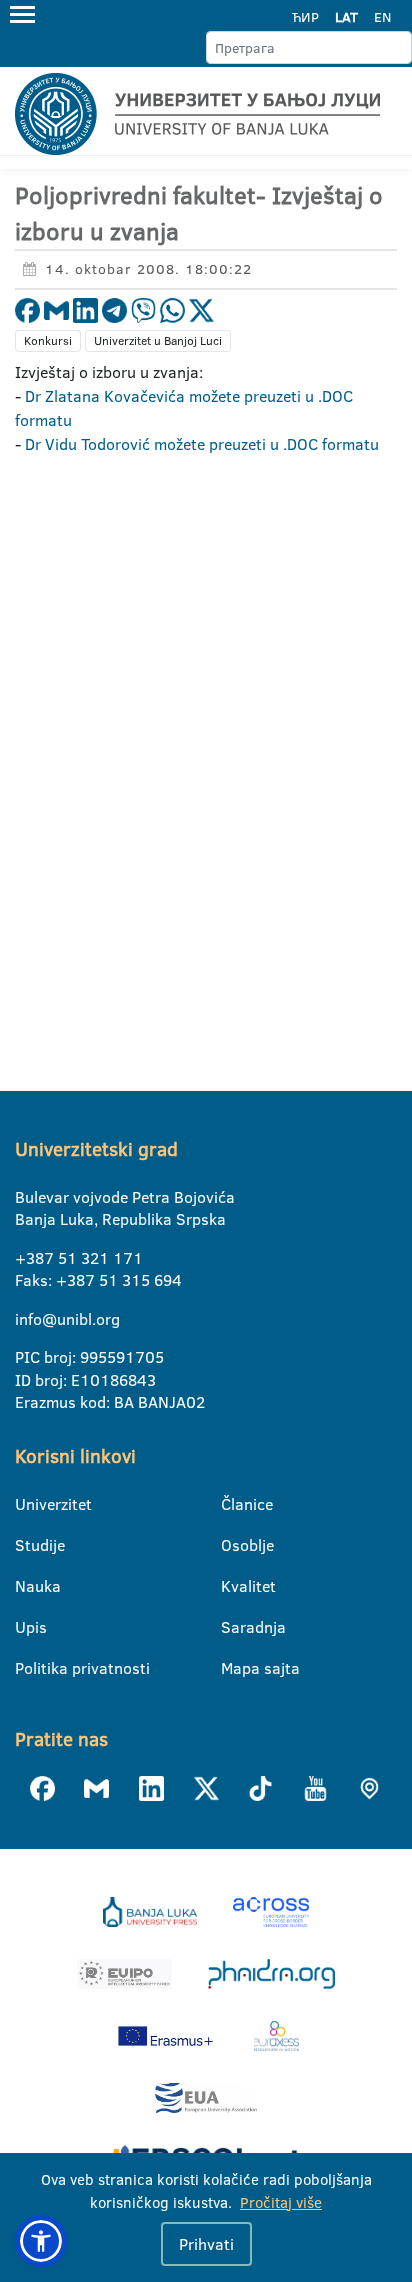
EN (382, 17)
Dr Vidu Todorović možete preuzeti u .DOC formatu (202, 444)
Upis (27, 1627)
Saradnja (233, 1627)
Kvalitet (233, 1586)
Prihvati (206, 2244)
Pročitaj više (281, 2202)
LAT (346, 17)
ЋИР (305, 17)
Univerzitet (27, 1504)
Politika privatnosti (27, 1668)
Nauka (27, 1586)
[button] (41, 2241)
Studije (27, 1545)
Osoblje (233, 1545)
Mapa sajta (233, 1668)
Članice (233, 1504)
